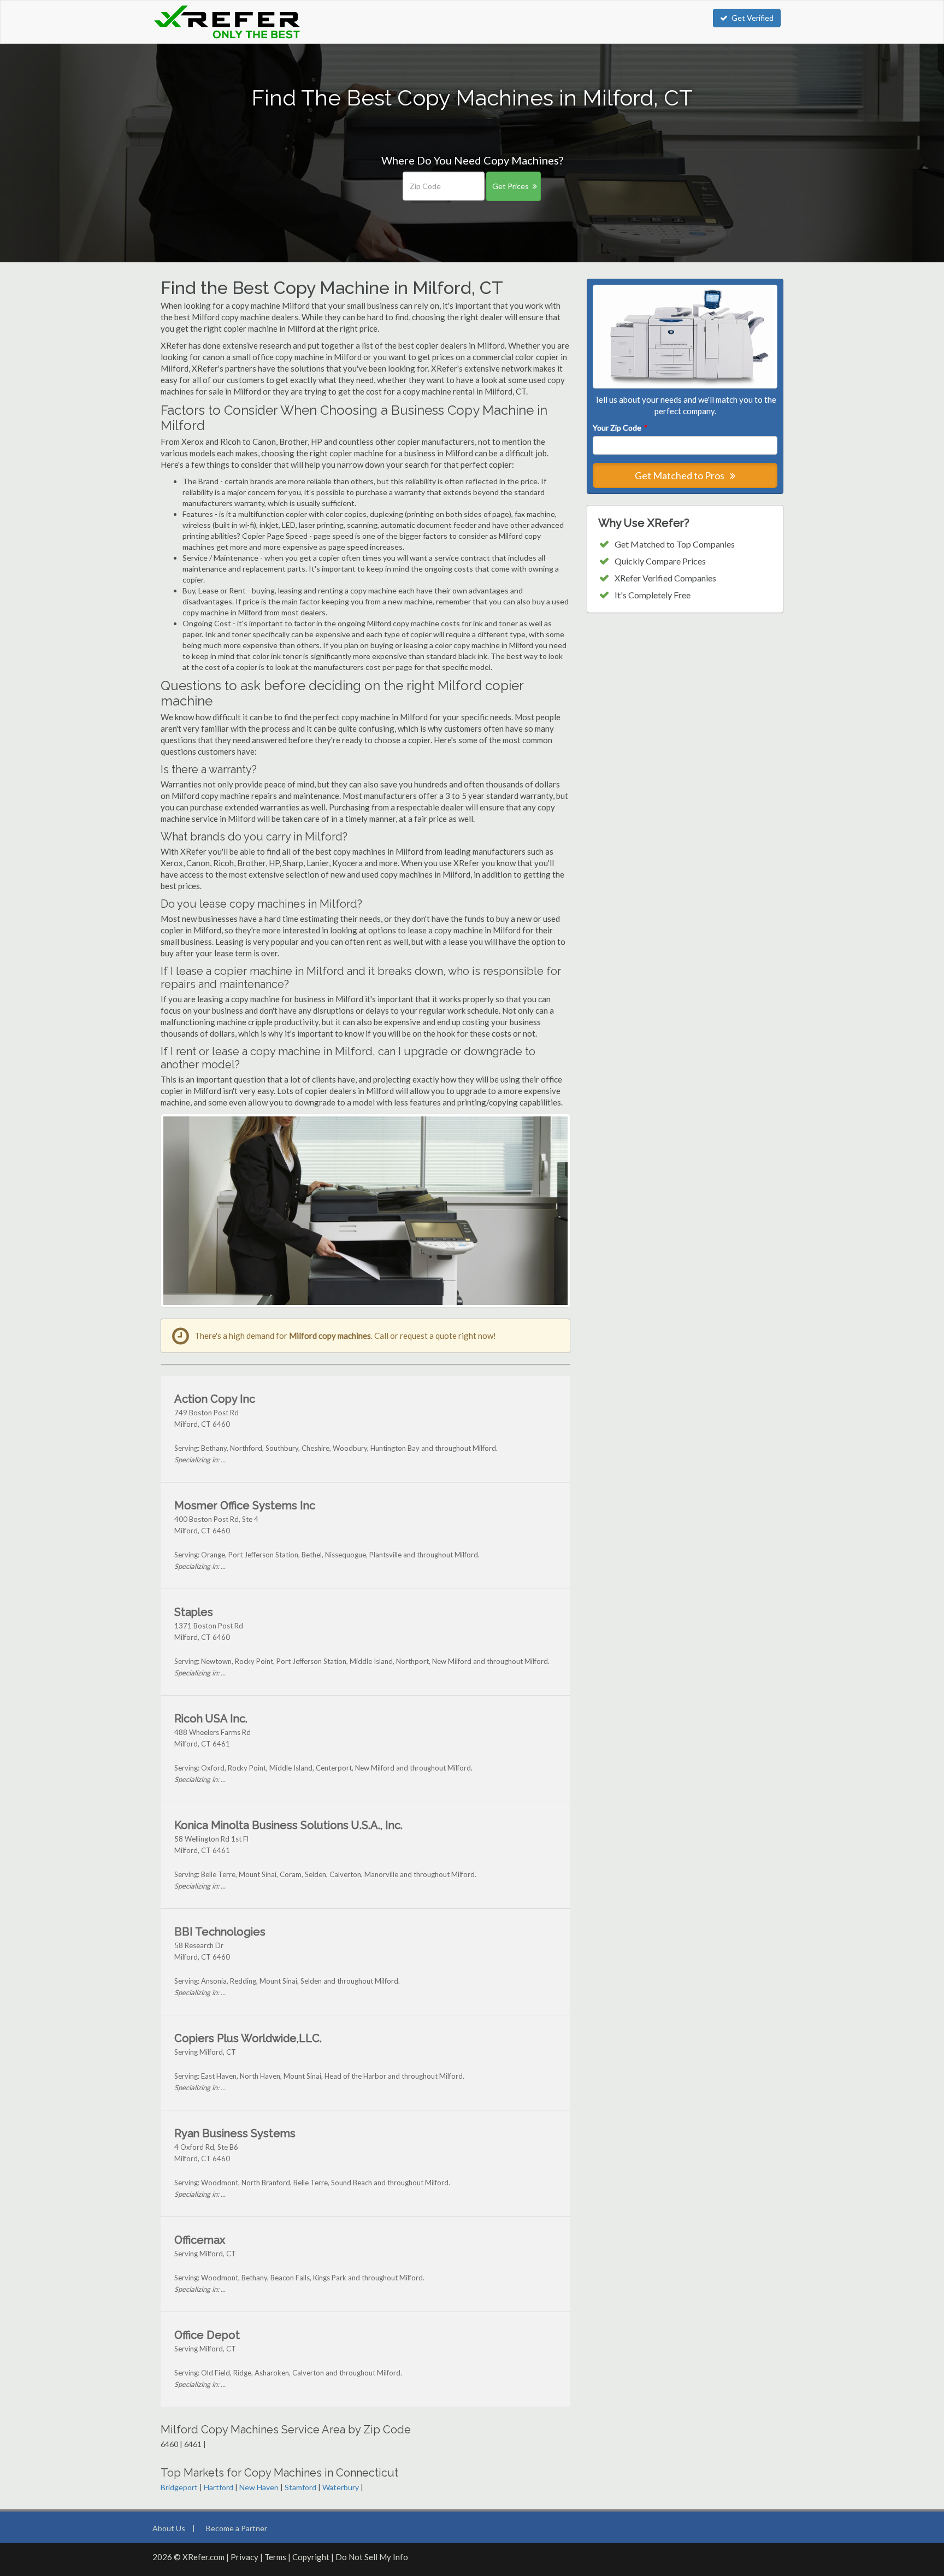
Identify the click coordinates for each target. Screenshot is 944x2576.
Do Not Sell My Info (372, 2557)
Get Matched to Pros (680, 475)
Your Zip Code (619, 428)
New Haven (259, 2487)
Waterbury (341, 2487)
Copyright (311, 2557)
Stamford (300, 2487)
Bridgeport (179, 2487)
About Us (169, 2528)
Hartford (219, 2487)
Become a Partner (237, 2528)
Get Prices (511, 186)
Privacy (244, 2557)
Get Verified (753, 18)
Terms (275, 2557)
